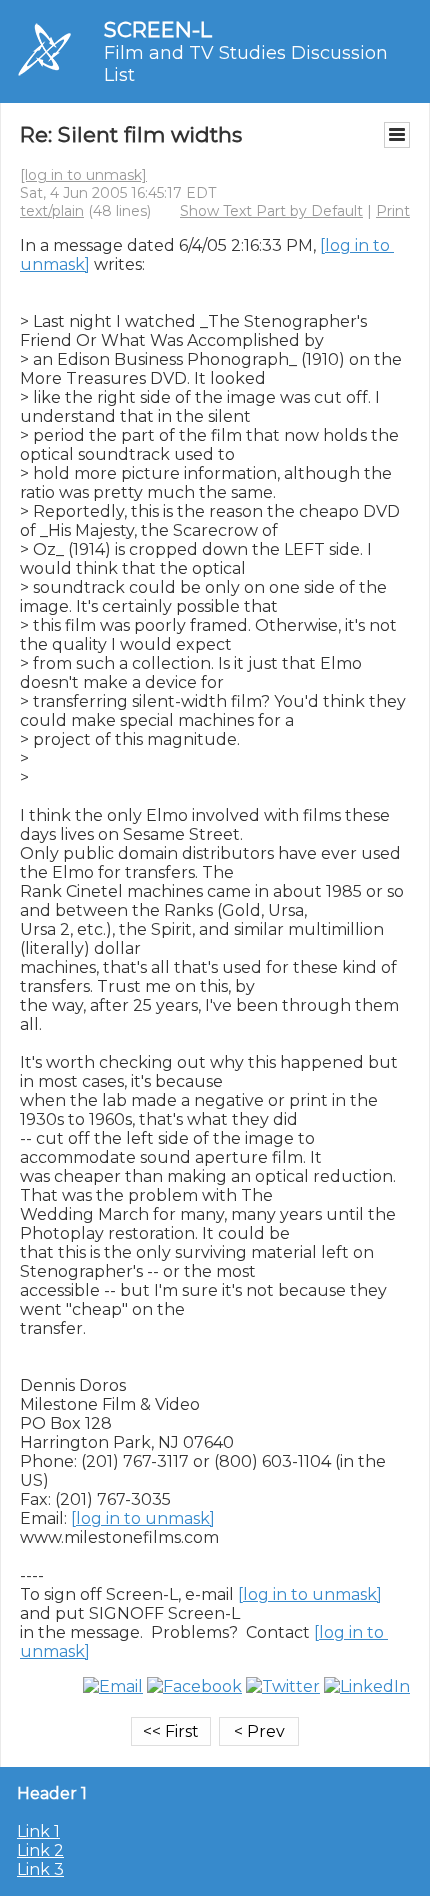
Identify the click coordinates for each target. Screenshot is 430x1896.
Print (393, 211)
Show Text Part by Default (271, 211)
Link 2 (40, 1850)
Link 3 (40, 1869)
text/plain (52, 211)
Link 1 (38, 1831)
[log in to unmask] (83, 175)
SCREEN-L (158, 29)
